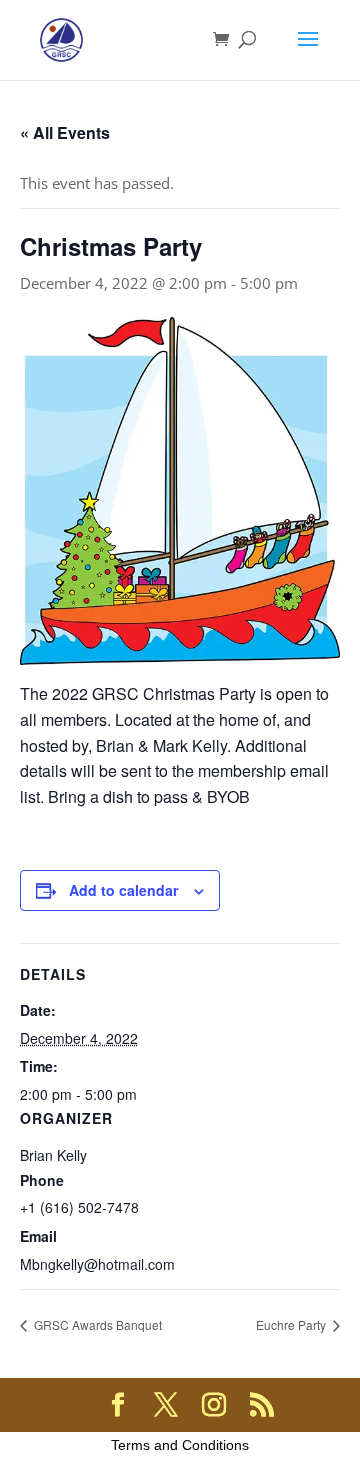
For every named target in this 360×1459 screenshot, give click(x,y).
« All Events (65, 132)
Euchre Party (292, 1324)
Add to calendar (123, 890)
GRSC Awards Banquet (96, 1324)
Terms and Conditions (180, 1445)
